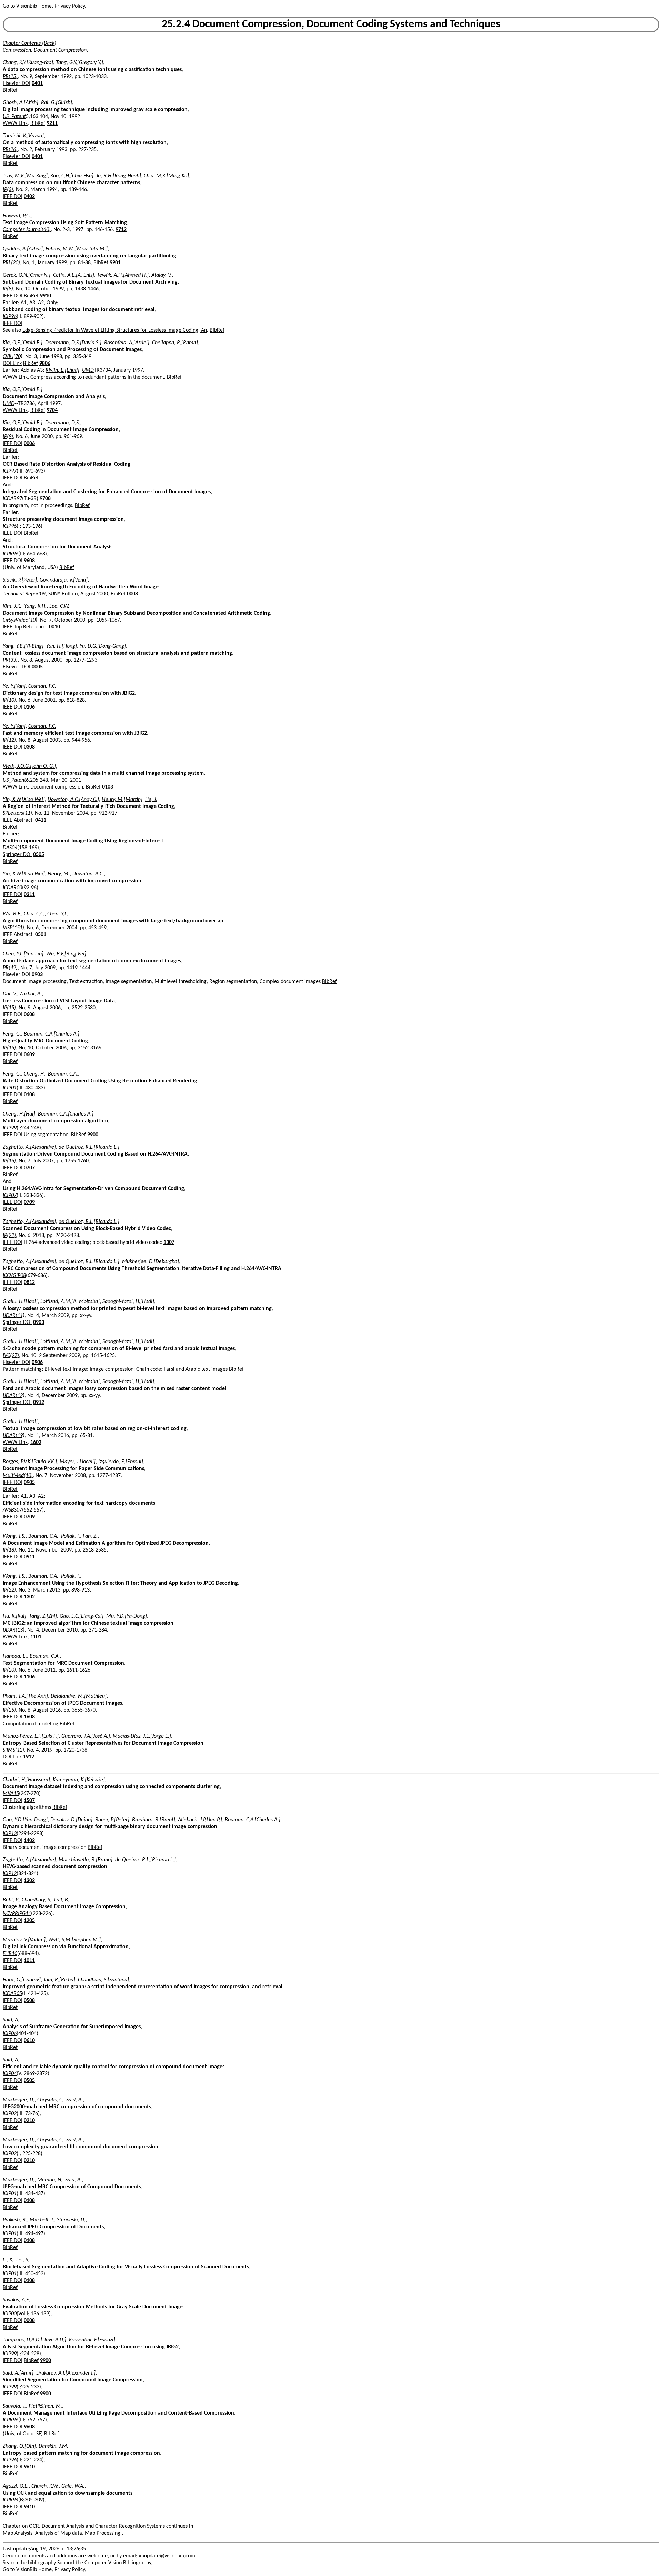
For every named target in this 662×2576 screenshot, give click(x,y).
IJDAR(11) (14, 1316)
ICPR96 (11, 554)
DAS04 (10, 848)
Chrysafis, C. (50, 2100)
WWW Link (15, 123)
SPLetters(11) (17, 813)
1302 (29, 1597)
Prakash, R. (15, 2220)
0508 (29, 2001)
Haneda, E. (15, 1656)
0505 (39, 855)
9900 (93, 1135)
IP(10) (9, 700)
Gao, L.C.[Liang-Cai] (82, 1616)
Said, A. (11, 2020)
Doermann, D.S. (63, 423)
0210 (29, 2121)
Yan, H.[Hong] (62, 646)
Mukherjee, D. (19, 2100)
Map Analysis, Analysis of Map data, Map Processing (62, 2533)
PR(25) (10, 77)
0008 (132, 594)
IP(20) (9, 1670)
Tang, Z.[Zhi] (43, 1616)
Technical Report (21, 594)
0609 (29, 1055)
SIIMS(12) (13, 1750)
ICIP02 (10, 2114)
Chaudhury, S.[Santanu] (103, 1980)
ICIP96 (10, 317)
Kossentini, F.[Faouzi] (92, 2340)
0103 (108, 787)
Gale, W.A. (73, 2486)
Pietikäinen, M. (45, 2406)
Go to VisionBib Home (27, 6)
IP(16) (9, 1161)
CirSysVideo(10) (20, 620)
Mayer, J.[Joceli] (78, 1462)
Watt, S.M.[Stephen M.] (74, 1940)
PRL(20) (11, 263)
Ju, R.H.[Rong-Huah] (119, 176)
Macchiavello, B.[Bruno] (86, 1860)
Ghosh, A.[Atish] (21, 103)
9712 (121, 230)
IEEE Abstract (18, 820)
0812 (29, 1282)
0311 (29, 895)
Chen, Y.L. (58, 914)
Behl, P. (11, 1900)
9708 (45, 499)
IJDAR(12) (14, 1396)
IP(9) (8, 437)
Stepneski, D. (71, 2220)
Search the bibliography (29, 2563)
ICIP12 (10, 1874)
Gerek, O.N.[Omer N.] (27, 275)
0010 (54, 627)
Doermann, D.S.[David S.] (73, 343)
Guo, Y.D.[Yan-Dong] (25, 1820)
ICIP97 (10, 471)
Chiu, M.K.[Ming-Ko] (166, 176)
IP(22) (9, 1236)
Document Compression (60, 50)
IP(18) (9, 1550)
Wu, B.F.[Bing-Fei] (66, 954)
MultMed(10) (18, 1476)
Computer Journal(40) (27, 230)
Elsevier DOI (17, 83)
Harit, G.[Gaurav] (22, 1980)
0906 (37, 1363)
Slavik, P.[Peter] (20, 580)
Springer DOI (17, 855)
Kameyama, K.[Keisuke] (79, 1780)
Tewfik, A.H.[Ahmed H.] (123, 275)
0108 (29, 1095)
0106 (29, 707)
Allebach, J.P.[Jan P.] (200, 1820)
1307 (169, 1242)
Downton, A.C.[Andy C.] (73, 800)
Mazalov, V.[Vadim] (24, 1940)
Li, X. (8, 2260)
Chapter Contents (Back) (29, 43)
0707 (29, 1168)
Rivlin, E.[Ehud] (62, 370)
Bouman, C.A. (63, 1074)
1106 (29, 1677)
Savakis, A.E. (17, 2300)
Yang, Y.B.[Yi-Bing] (23, 646)
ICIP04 (10, 2074)
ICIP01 (10, 1088)
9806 (45, 364)
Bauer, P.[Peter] (112, 1820)
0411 (41, 820)
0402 (29, 197)
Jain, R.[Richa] (59, 1980)
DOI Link (12, 364)
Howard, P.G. (17, 216)
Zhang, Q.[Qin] (19, 2446)
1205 (29, 1921)
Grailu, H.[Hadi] (20, 1302)
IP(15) (9, 1008)
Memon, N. (50, 2180)
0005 (37, 667)
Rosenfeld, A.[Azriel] (127, 343)
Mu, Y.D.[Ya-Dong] (127, 1616)
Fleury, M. (59, 874)
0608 (29, 1015)
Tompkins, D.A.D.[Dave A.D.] (34, 2340)
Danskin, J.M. (53, 2446)
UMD (88, 370)
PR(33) (10, 660)
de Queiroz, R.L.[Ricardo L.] (89, 1147)
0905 (29, 1483)
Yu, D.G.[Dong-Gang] (103, 646)
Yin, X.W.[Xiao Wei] (24, 800)
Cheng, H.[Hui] (19, 1114)
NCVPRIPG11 (17, 1914)
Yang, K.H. (35, 606)
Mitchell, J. (42, 2220)
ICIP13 (10, 1834)
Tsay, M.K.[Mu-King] (25, 176)
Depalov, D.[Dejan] (71, 1820)
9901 (115, 263)
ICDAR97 (12, 499)
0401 (37, 83)
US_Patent (14, 117)
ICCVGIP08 (14, 1276)
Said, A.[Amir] (18, 2373)
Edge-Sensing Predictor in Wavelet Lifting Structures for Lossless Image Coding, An (115, 330)
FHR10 (10, 1954)
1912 (29, 1757)
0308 (29, 747)
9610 (29, 2467)
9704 (52, 410)
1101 (36, 1637)
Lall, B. (62, 1900)
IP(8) (8, 289)
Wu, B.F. (12, 914)
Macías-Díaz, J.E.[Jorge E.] (142, 1736)
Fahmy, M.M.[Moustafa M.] (77, 249)
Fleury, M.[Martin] (122, 800)
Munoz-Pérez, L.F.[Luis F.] (31, 1736)
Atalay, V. (162, 275)
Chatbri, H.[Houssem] (26, 1780)
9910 (46, 296)
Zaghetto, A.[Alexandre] (29, 1147)
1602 (36, 1443)
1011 (29, 1961)
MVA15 (11, 1794)
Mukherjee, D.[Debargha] (151, 1262)
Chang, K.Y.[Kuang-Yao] (28, 63)
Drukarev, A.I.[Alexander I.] (66, 2373)
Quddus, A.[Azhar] (23, 249)
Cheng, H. (34, 1074)
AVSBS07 (12, 1510)
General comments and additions (40, 2556)
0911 (29, 1557)
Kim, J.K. (12, 606)
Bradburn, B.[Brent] (154, 1820)
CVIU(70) (13, 357)
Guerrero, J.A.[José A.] (86, 1736)
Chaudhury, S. (37, 1900)
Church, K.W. (45, 2486)
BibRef (10, 90)
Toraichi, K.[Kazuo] (23, 136)
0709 (29, 1202)
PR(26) (10, 150)
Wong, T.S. (14, 1536)
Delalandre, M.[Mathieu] (79, 1696)
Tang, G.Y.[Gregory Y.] (79, 63)
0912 (39, 1403)
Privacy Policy (70, 6)
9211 (52, 123)
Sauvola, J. (14, 2406)
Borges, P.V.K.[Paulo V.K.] (30, 1462)
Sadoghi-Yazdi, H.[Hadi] (128, 1302)
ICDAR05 (12, 1994)
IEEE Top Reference (24, 627)
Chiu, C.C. (34, 914)
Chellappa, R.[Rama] (175, 343)
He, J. (151, 800)
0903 (37, 975)
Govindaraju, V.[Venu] (64, 580)
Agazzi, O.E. (16, 2486)
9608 (29, 561)
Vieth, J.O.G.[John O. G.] (29, 766)
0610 (29, 2041)
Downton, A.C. (88, 874)
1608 (29, 1717)
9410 (29, 2507)
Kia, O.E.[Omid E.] (23, 343)
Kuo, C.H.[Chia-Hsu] (72, 176)
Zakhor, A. (31, 994)
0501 (41, 935)
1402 (29, 1841)
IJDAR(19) (14, 1436)
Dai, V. (10, 994)
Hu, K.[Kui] (14, 1616)
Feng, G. (12, 1034)
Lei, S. (23, 2260)
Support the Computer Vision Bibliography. (105, 2563)
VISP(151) (13, 928)
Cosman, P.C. (42, 686)
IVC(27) (11, 1356)
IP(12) (9, 740)
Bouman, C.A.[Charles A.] (52, 1034)
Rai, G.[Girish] (57, 103)
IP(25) (9, 1710)
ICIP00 (10, 2314)
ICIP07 (10, 1196)
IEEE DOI (13, 197)
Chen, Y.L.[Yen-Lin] (23, 954)
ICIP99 (10, 1128)
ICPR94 (11, 2500)
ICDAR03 (12, 888)
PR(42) (10, 968)
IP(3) (8, 190)
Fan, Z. (90, 1536)
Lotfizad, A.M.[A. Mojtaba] (70, 1302)
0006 (29, 444)
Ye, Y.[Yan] (14, 686)
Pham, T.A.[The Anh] (25, 1696)
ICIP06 (10, 2034)
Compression (17, 50)
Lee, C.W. (59, 606)
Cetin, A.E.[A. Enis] (74, 275)
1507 (29, 1801)
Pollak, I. (71, 1536)
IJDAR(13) (14, 1630)
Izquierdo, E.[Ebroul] (121, 1462)
